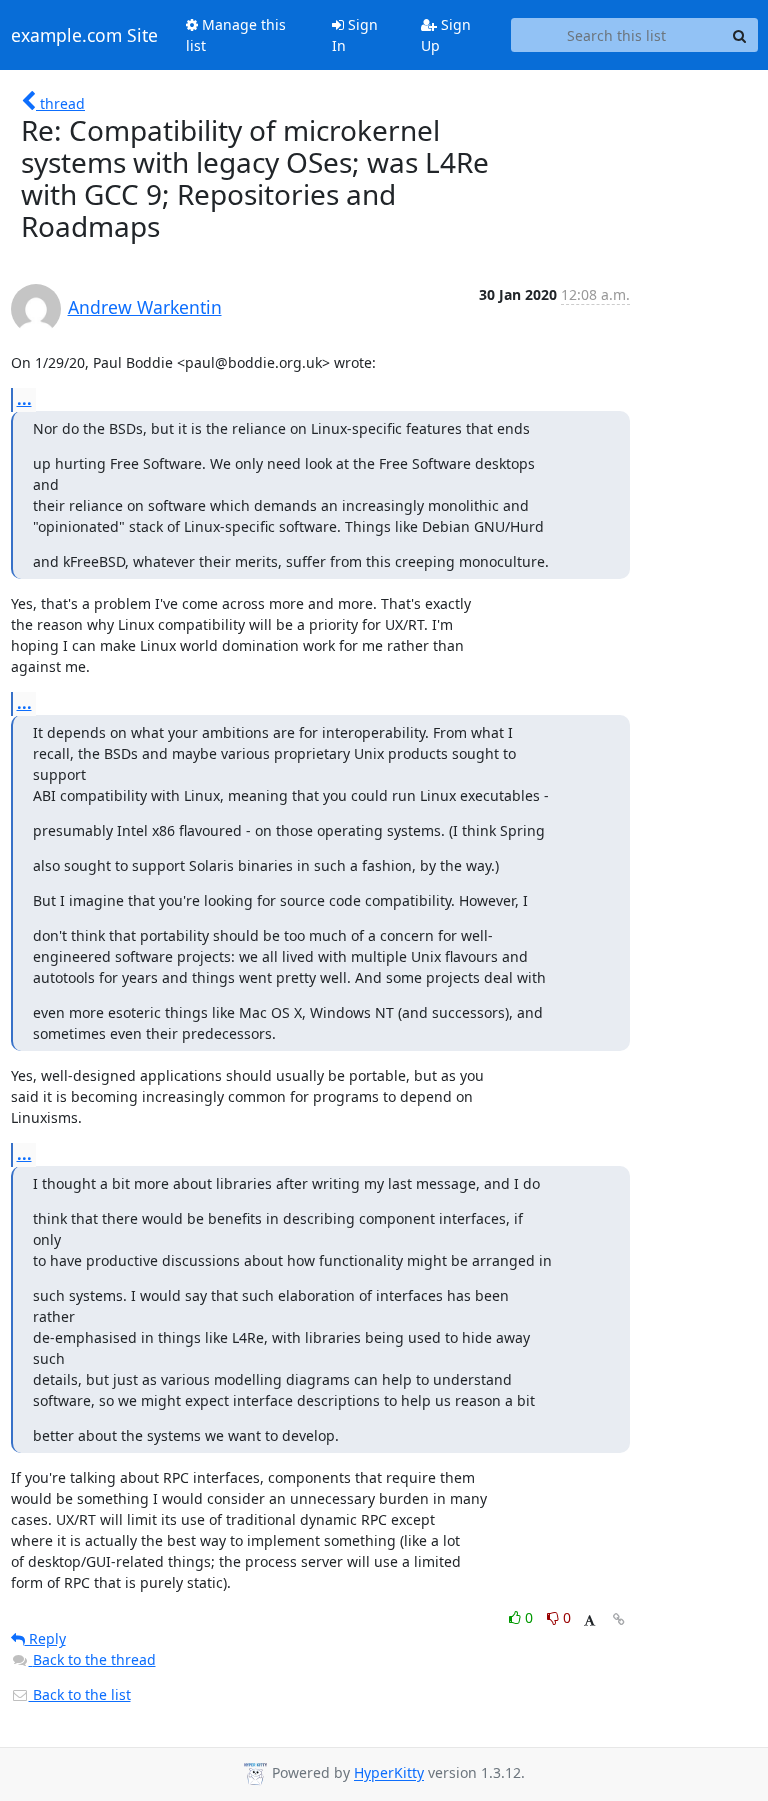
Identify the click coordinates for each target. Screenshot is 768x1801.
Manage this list (236, 35)
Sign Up (446, 35)
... (24, 399)
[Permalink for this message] (619, 1619)
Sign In (355, 35)
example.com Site (84, 35)
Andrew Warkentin (145, 307)
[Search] (740, 35)
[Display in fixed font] (589, 1620)
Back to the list (80, 1694)
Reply (45, 1638)
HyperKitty (389, 1773)
